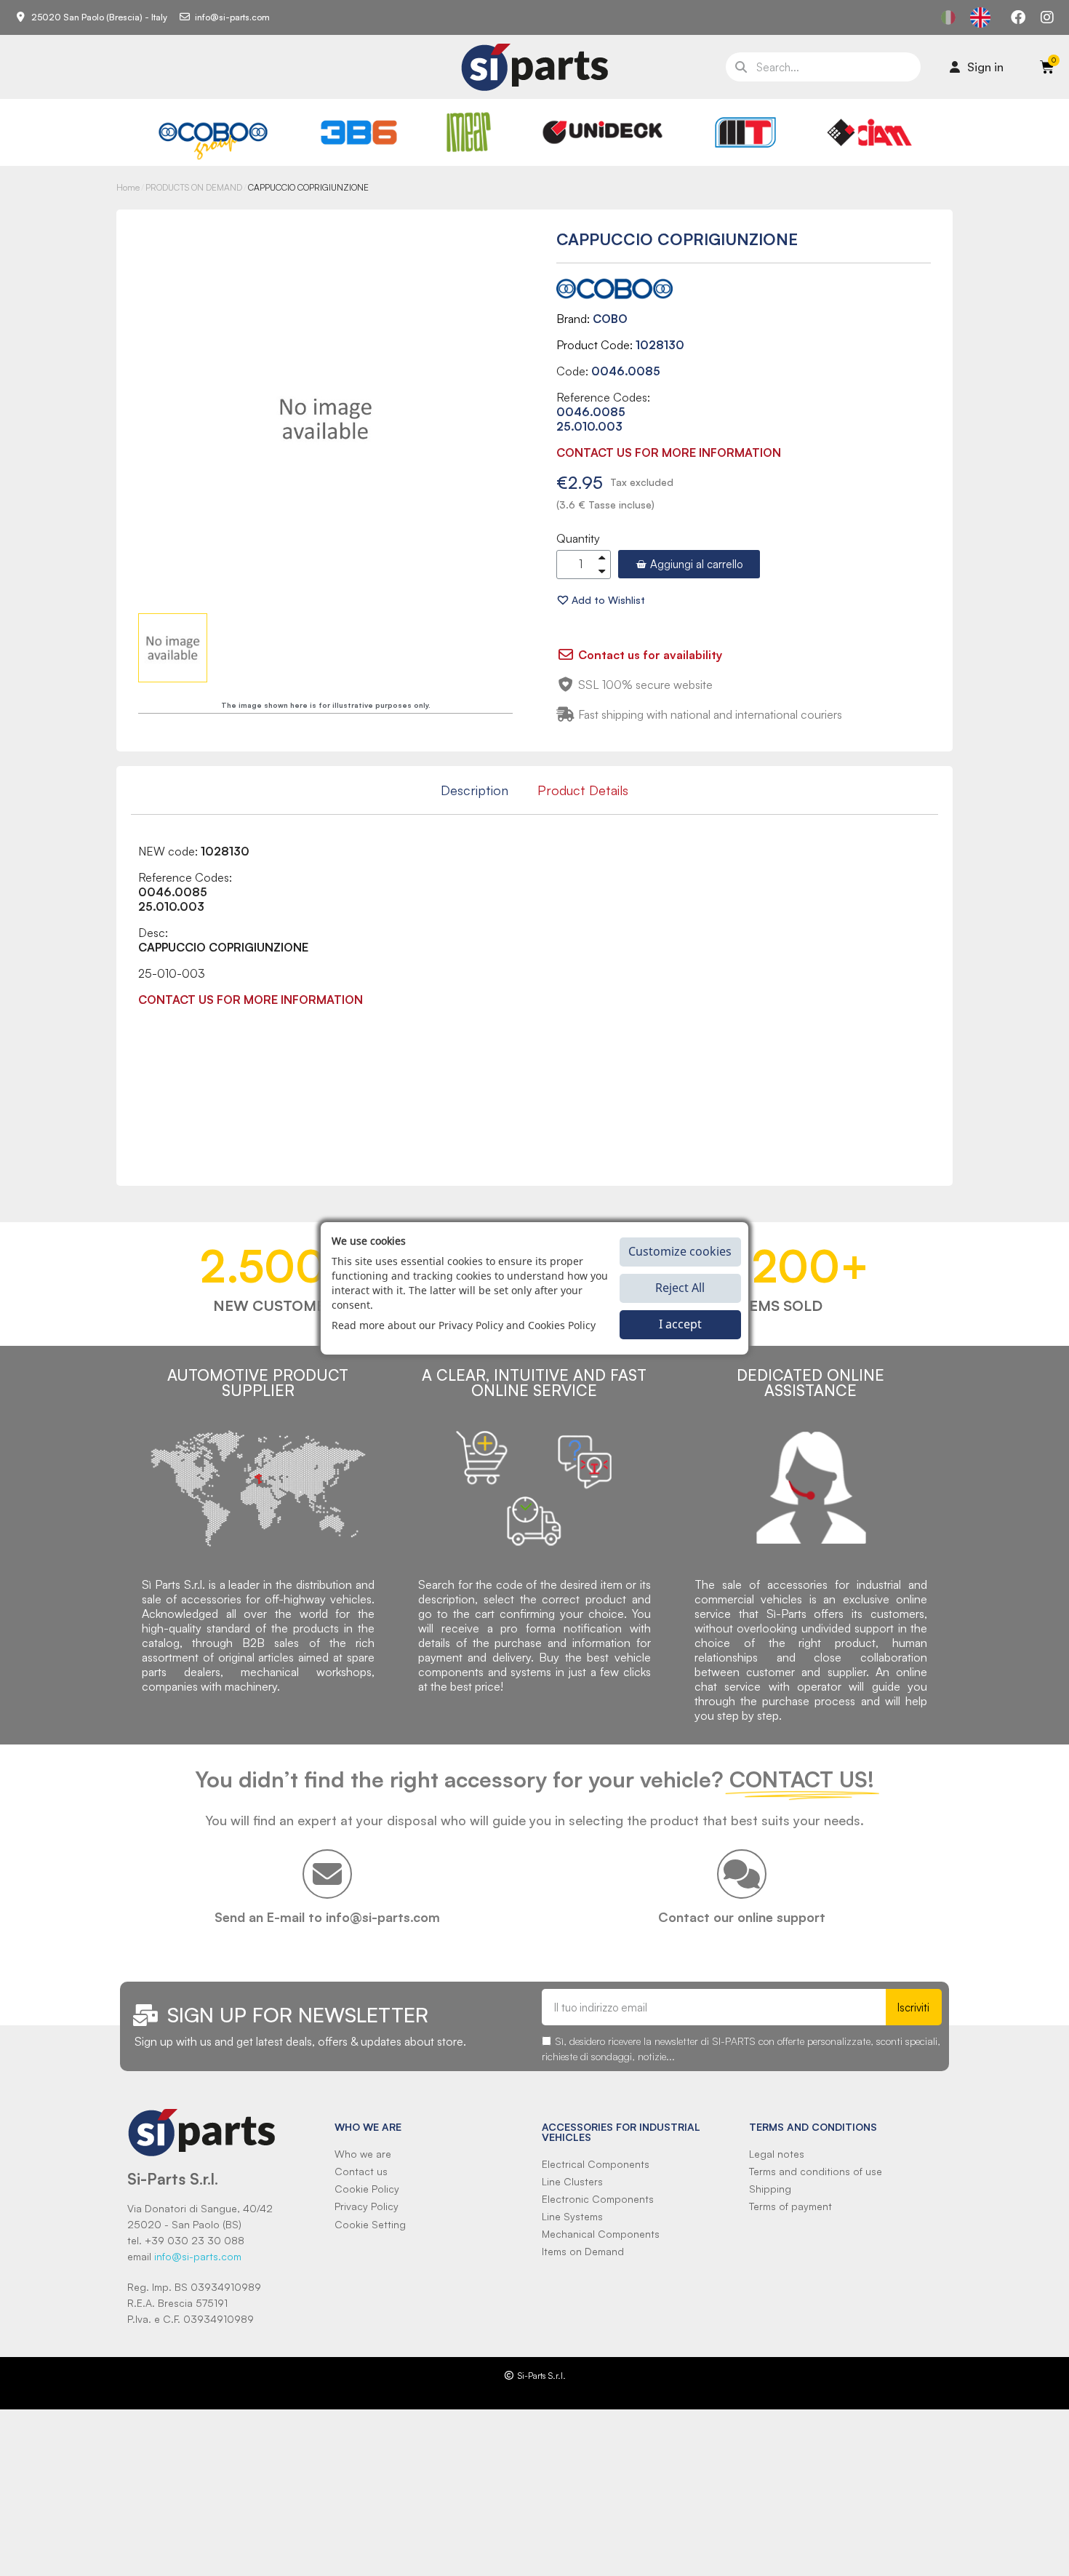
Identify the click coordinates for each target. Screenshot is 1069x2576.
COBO (610, 319)
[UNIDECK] (602, 132)
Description (475, 790)
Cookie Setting (370, 2224)
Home (128, 187)
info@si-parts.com (198, 2256)
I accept (680, 1324)
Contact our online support (742, 1917)
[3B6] (359, 132)
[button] (689, 564)
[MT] (746, 132)
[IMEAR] (469, 132)
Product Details (583, 790)
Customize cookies (680, 1251)
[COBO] (213, 139)
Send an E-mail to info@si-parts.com (327, 1917)
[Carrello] (1047, 67)
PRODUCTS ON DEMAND (194, 187)
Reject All (680, 1288)
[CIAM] (869, 132)
